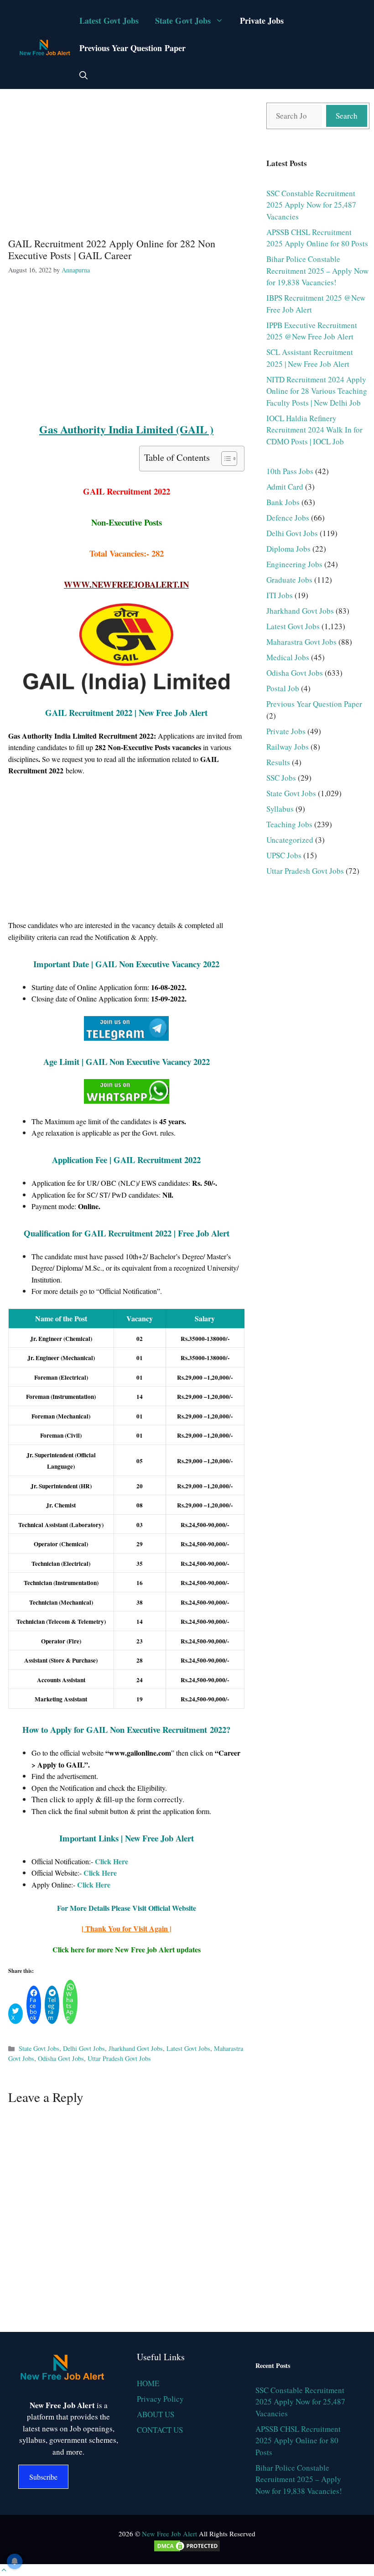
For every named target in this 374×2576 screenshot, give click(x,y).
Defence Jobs (288, 518)
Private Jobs (262, 21)
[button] (83, 75)
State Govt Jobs (183, 21)
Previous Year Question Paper (132, 48)
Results (278, 762)
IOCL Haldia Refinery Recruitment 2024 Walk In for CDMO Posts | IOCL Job (314, 430)
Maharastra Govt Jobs (301, 642)
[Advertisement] (126, 162)
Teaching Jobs (289, 824)
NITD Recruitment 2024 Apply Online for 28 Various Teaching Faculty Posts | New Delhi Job (317, 391)
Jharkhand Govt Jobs (136, 2048)
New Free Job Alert (169, 2534)
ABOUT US (156, 2414)
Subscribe (43, 2477)
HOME (148, 2383)
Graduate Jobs (289, 580)
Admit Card (285, 487)
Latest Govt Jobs (109, 21)
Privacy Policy (160, 2399)
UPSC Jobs (284, 855)
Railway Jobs (288, 747)
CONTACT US (160, 2430)
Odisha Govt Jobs (61, 2058)
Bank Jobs (283, 502)
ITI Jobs (280, 595)
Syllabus (280, 809)
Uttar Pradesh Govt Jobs (119, 2058)
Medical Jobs (288, 657)
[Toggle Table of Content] (225, 459)
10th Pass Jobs (290, 471)
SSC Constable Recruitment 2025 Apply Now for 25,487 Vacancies (311, 205)
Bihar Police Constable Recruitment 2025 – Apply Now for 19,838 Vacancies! (317, 271)
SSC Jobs (281, 778)
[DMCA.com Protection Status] (187, 2550)
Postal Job (283, 688)
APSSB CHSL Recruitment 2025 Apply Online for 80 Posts (298, 2440)
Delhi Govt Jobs (84, 2048)
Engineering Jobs (294, 564)
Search (347, 116)
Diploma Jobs (288, 549)
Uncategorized (290, 840)
